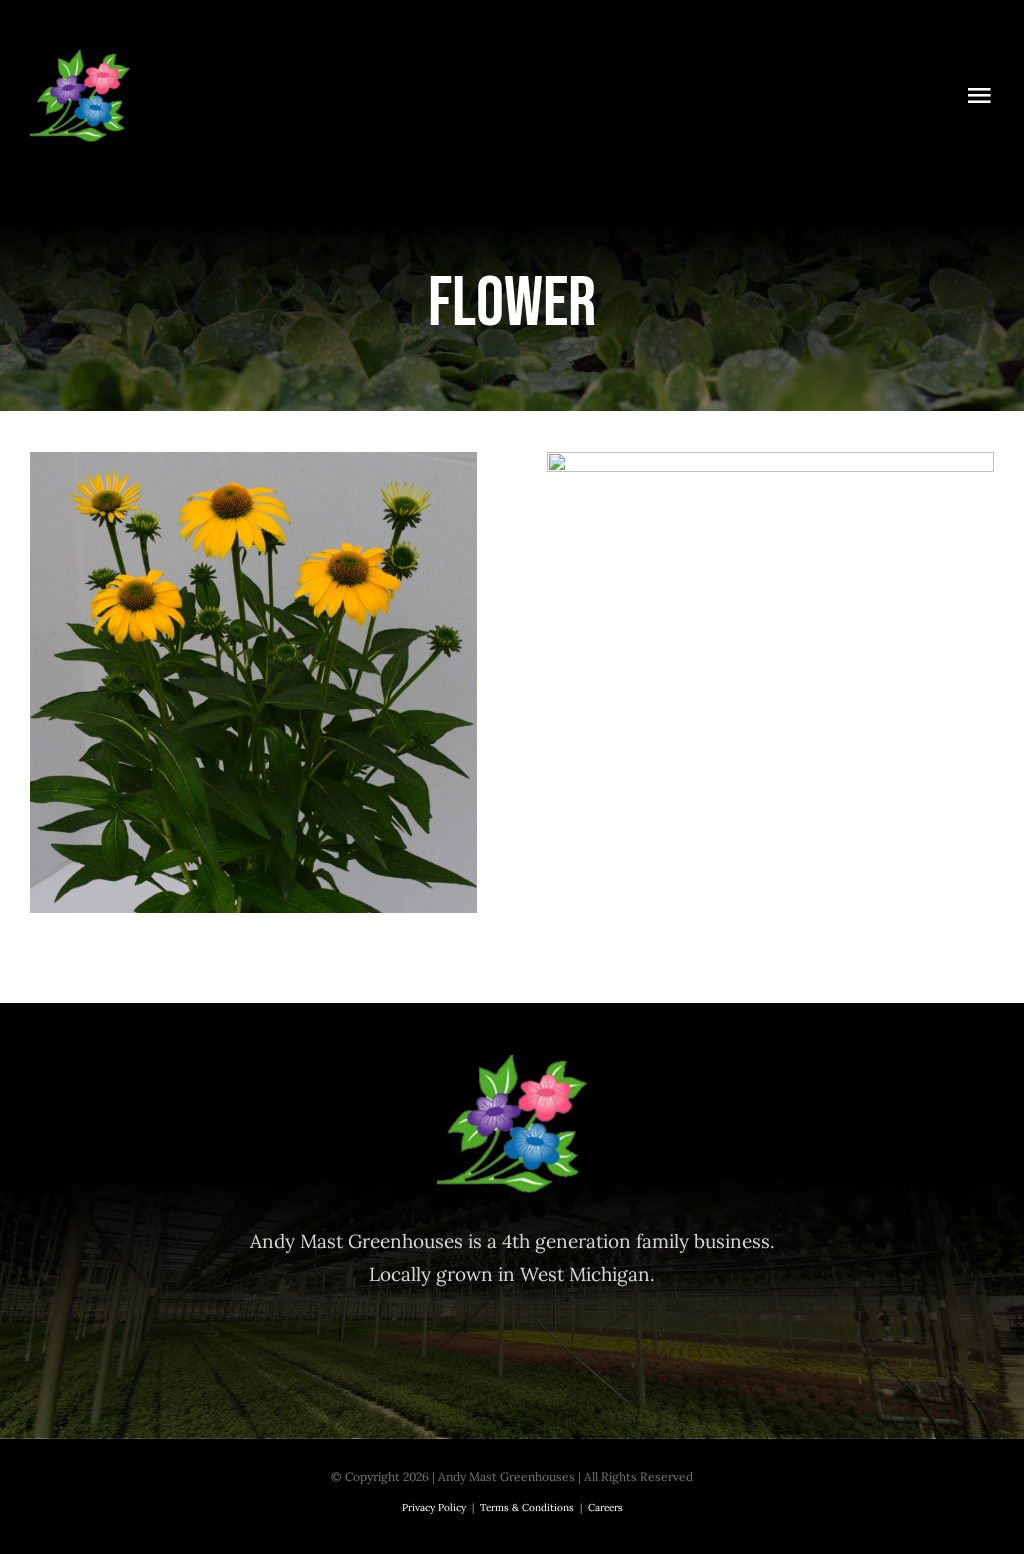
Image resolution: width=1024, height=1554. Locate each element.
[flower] (253, 682)
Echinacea (253, 659)
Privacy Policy (434, 1507)
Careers (605, 1507)
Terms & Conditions (527, 1507)
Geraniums (770, 569)
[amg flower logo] (80, 59)
